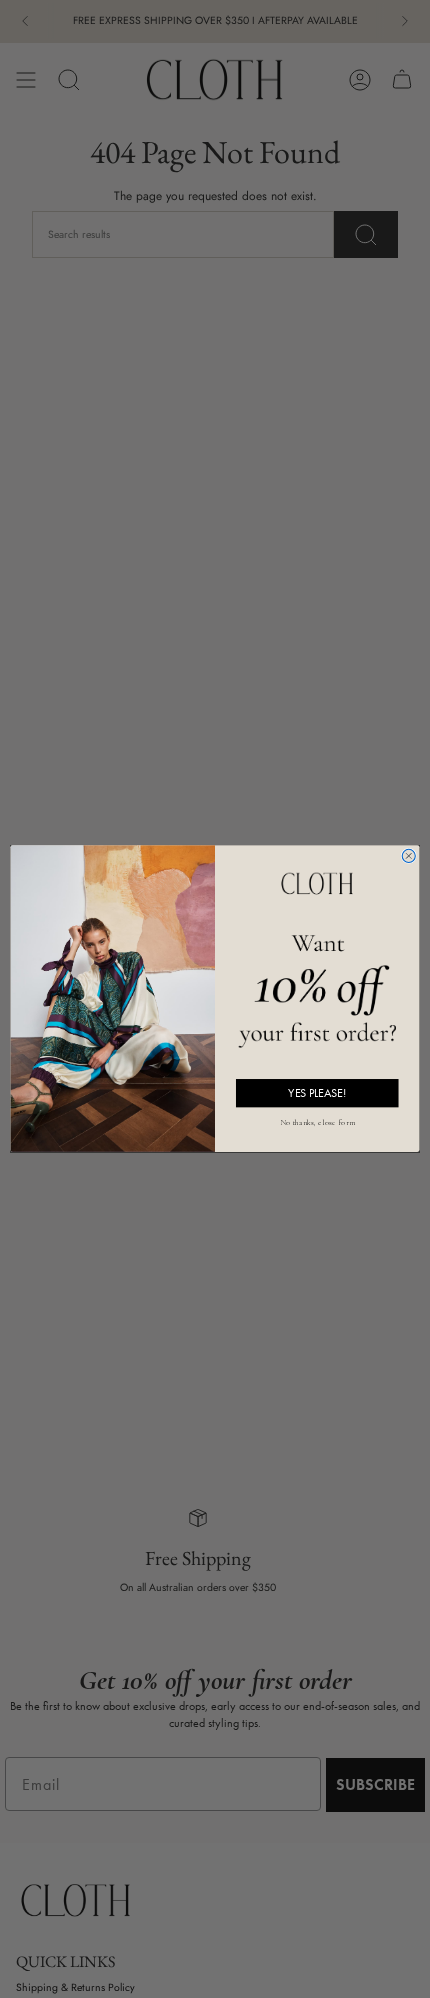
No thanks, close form (318, 1120)
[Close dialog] (408, 856)
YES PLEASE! (317, 1093)
